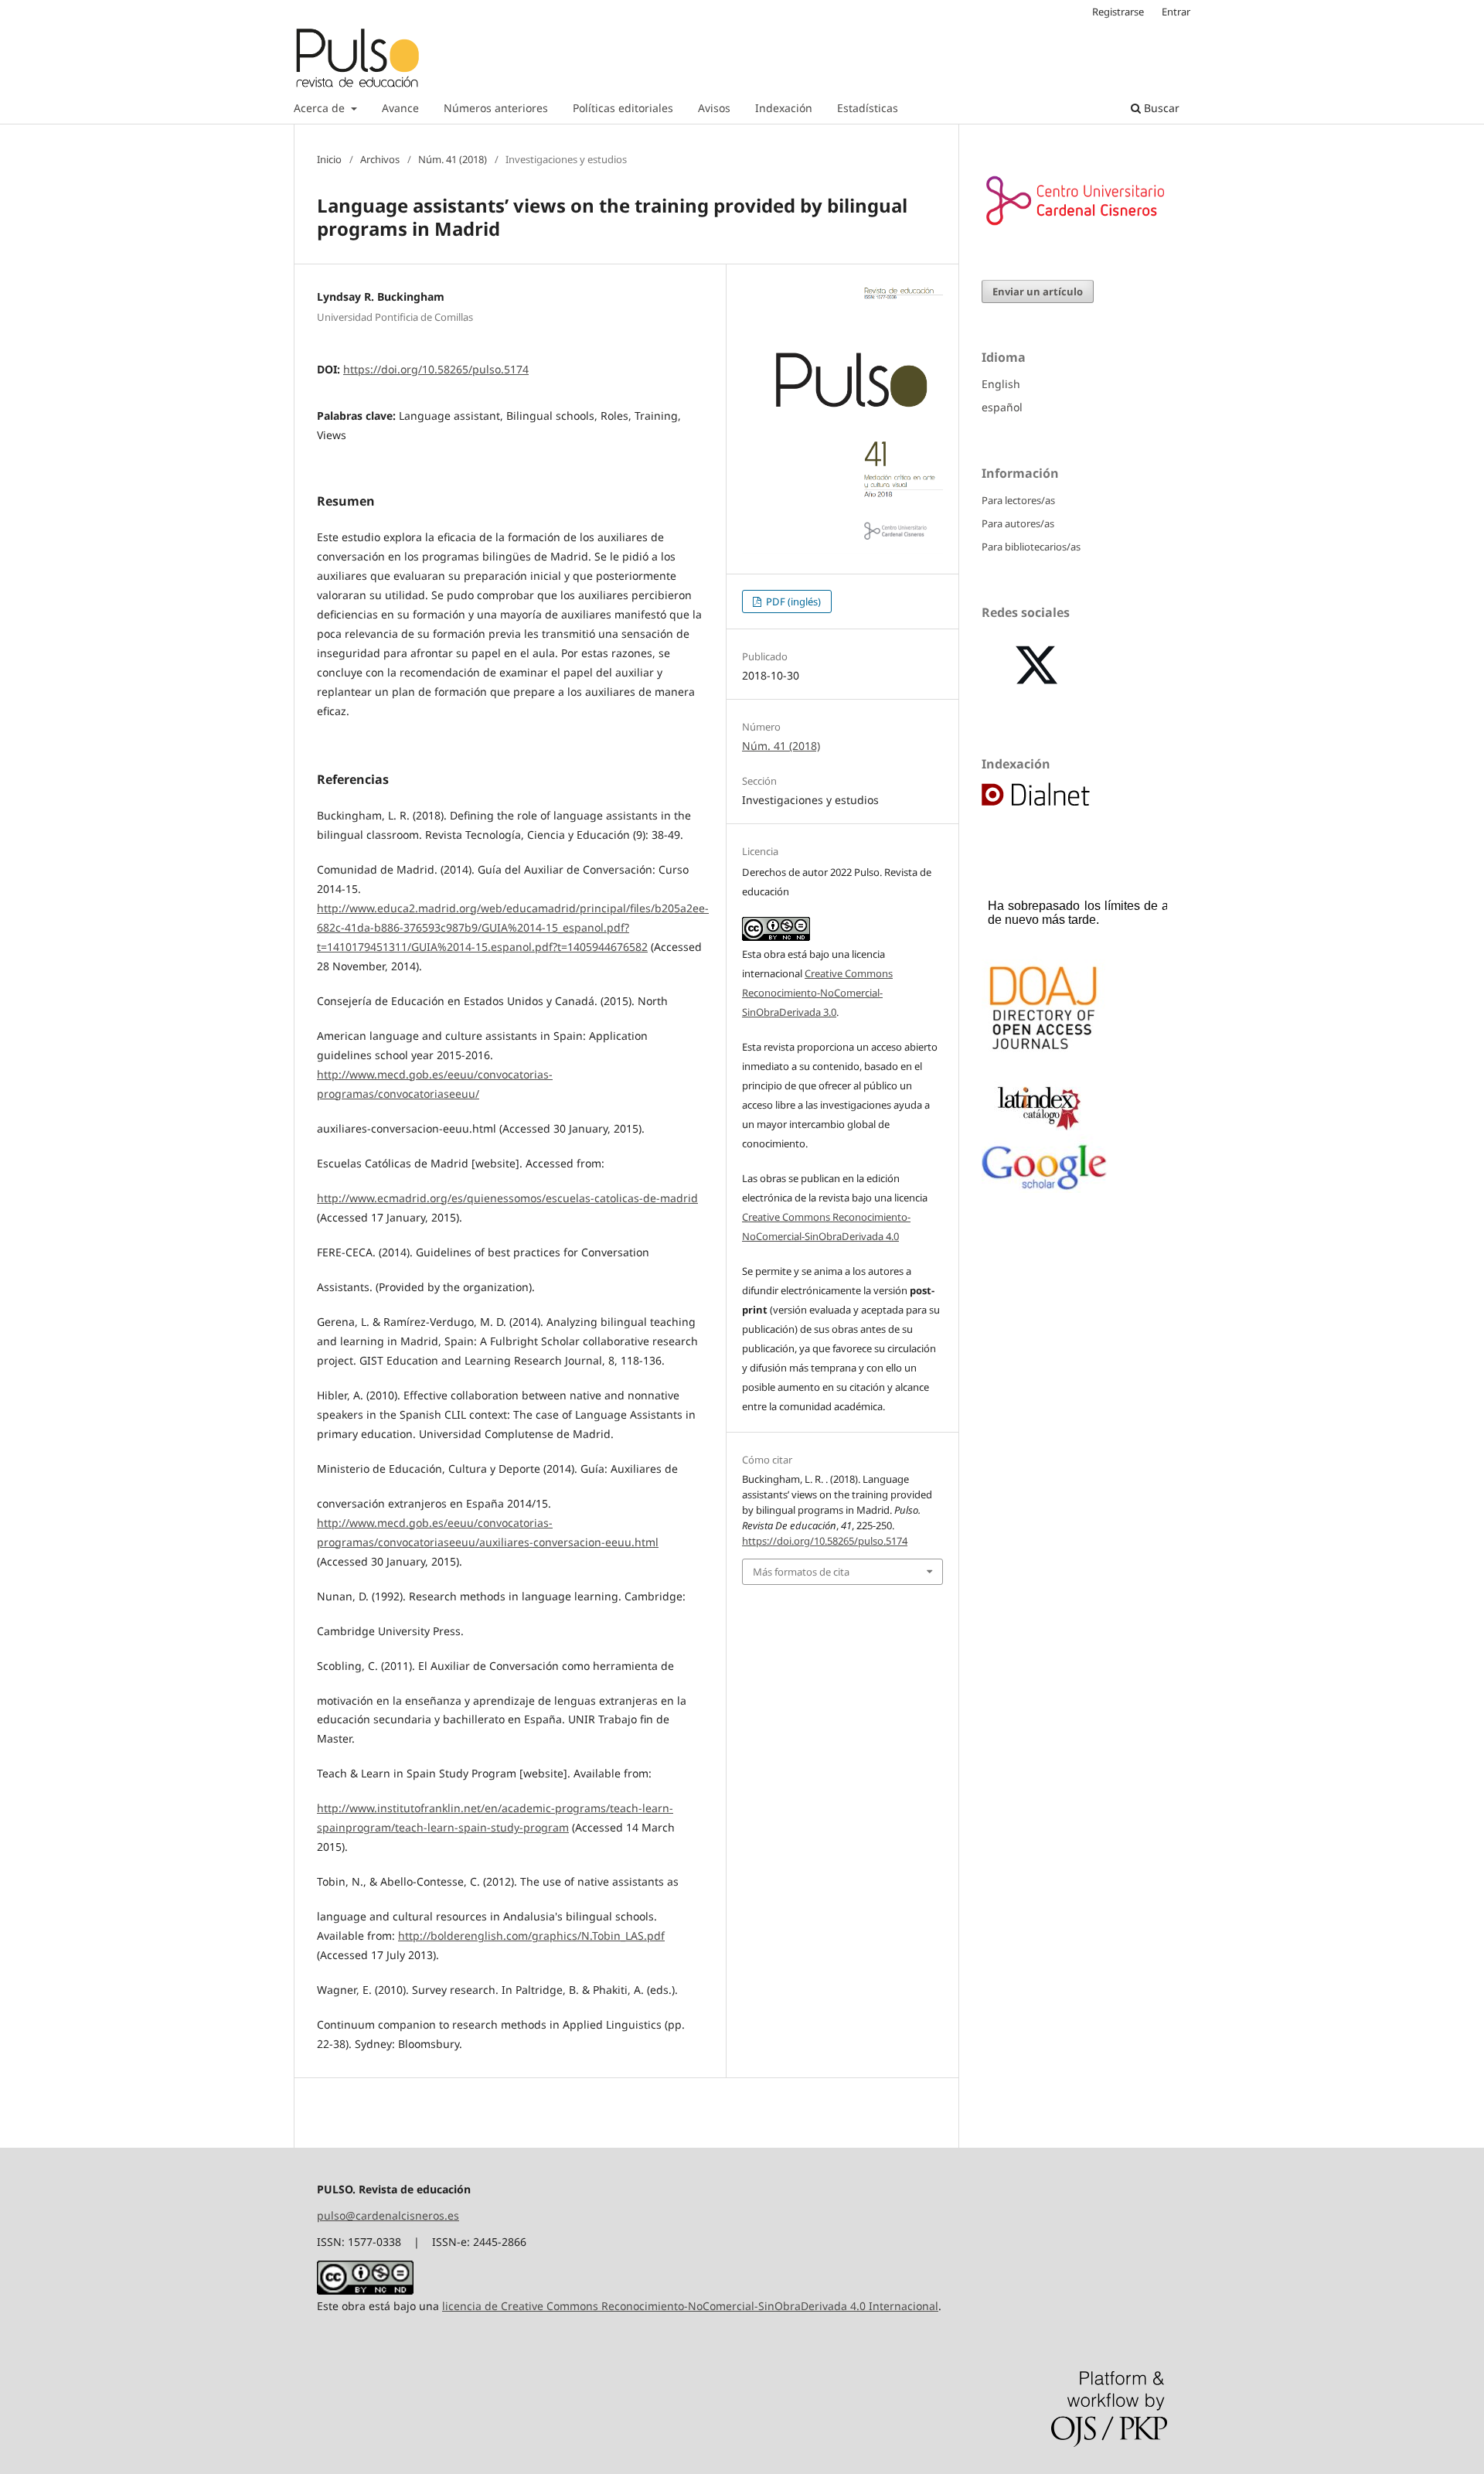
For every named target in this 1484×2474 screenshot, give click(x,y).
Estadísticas (868, 108)
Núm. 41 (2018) (453, 159)
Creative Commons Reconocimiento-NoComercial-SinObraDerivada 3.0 (817, 993)
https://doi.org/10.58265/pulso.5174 (436, 369)
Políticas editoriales (623, 108)
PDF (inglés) (792, 601)
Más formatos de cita (801, 1572)
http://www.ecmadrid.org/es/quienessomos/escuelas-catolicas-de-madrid (507, 1198)
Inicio (329, 159)
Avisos (714, 108)
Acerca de (321, 108)
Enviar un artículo (1038, 291)
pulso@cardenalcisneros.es (388, 2215)
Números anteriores (496, 108)
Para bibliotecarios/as (1031, 547)
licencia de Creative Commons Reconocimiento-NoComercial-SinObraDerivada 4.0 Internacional (690, 2306)
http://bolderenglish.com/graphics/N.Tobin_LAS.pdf (531, 1936)
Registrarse (1118, 12)
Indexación (784, 108)
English (1001, 384)
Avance (400, 108)
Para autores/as (1018, 523)
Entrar (1176, 12)
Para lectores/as (1018, 500)
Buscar (1160, 108)
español (1002, 407)
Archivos (380, 159)
